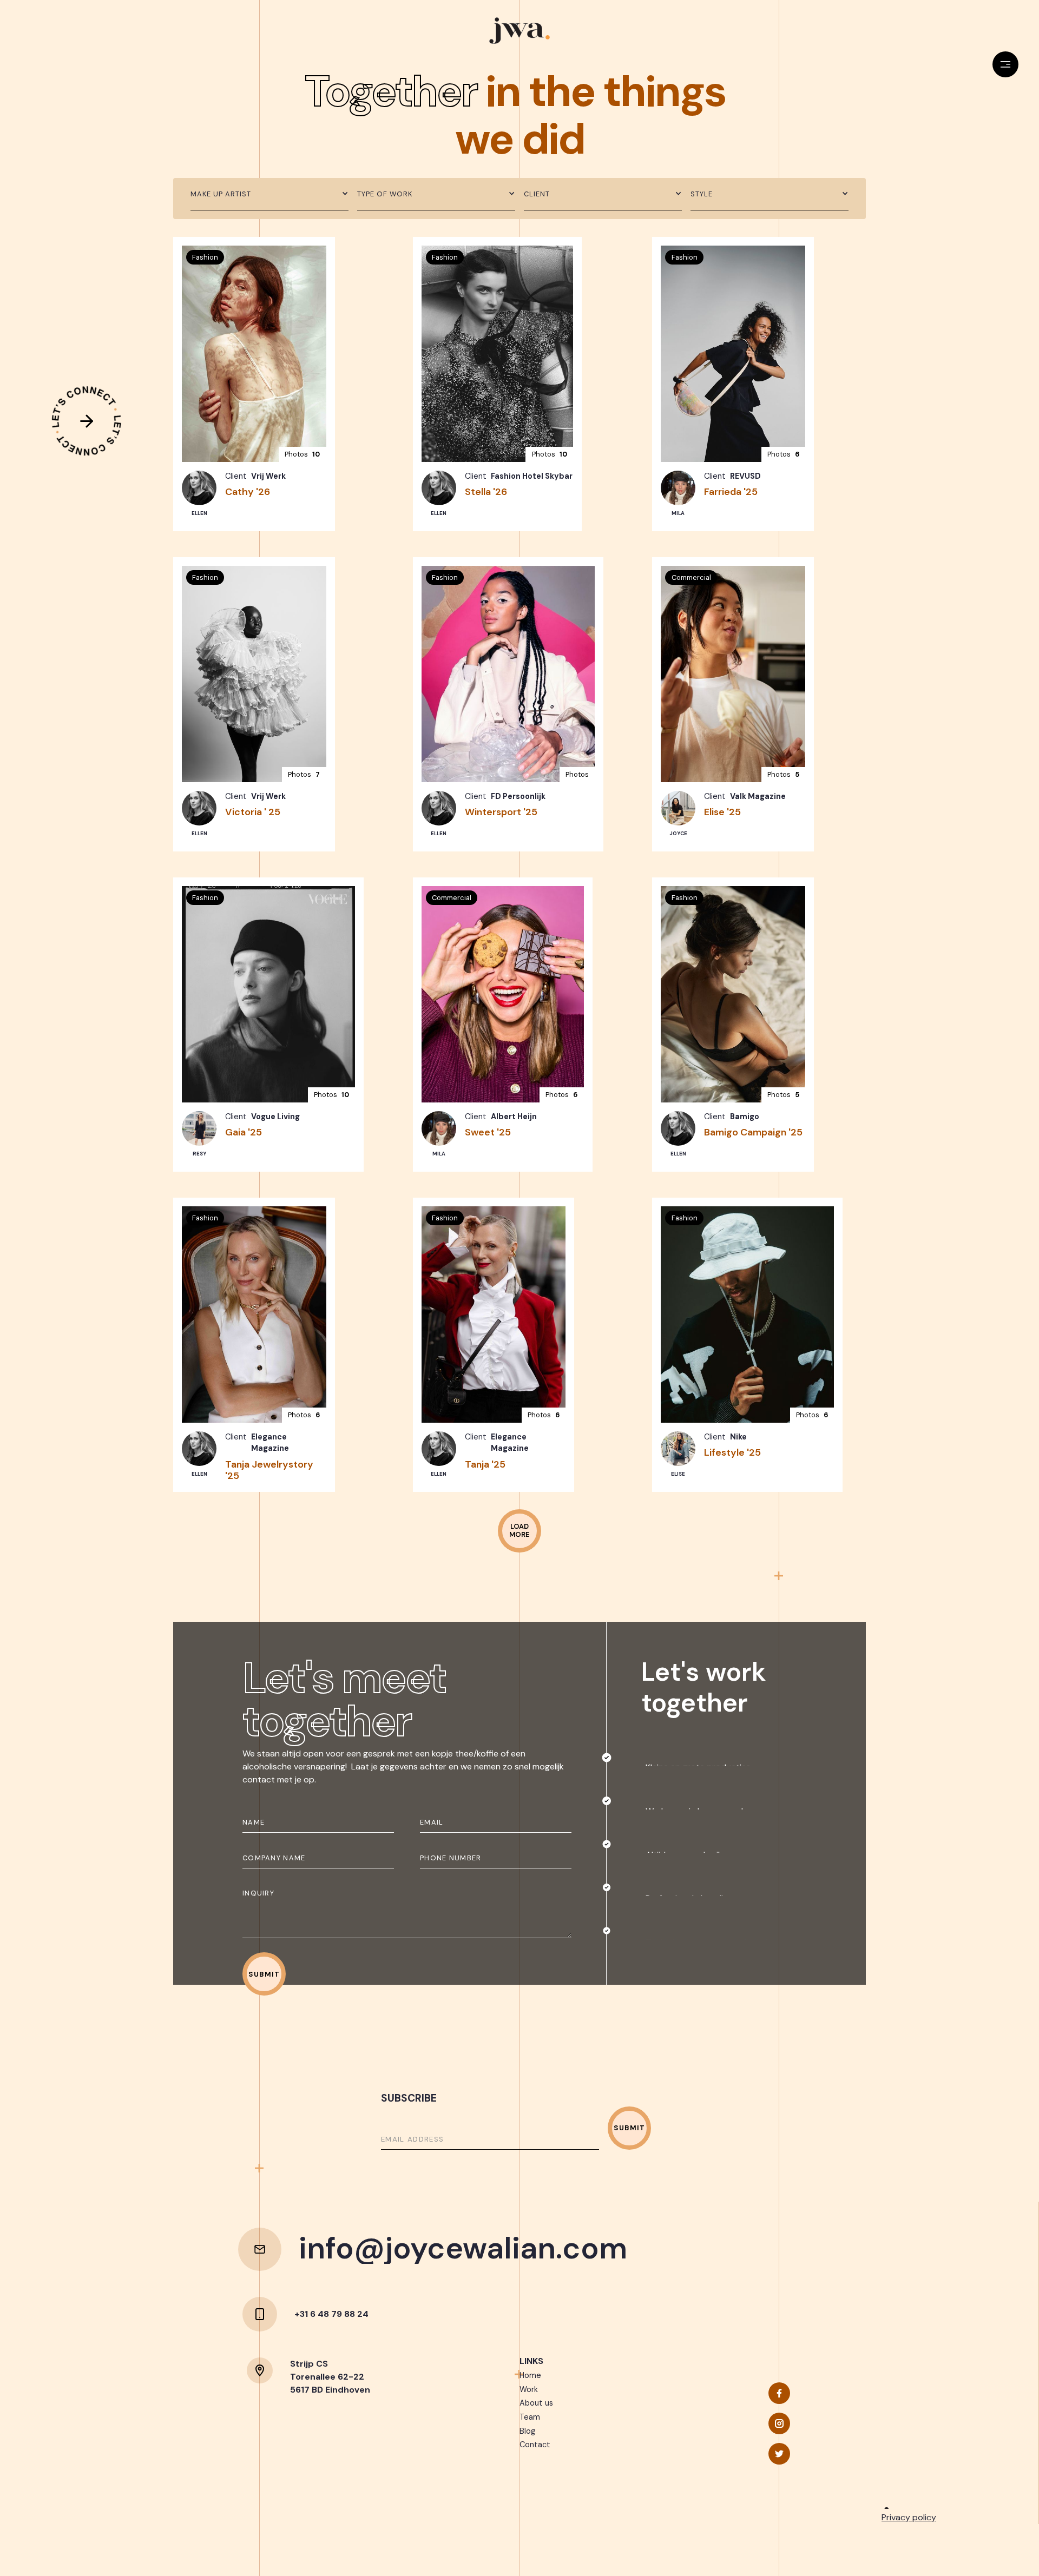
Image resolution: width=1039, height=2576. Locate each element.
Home (530, 2375)
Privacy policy (909, 2517)
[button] (269, 194)
